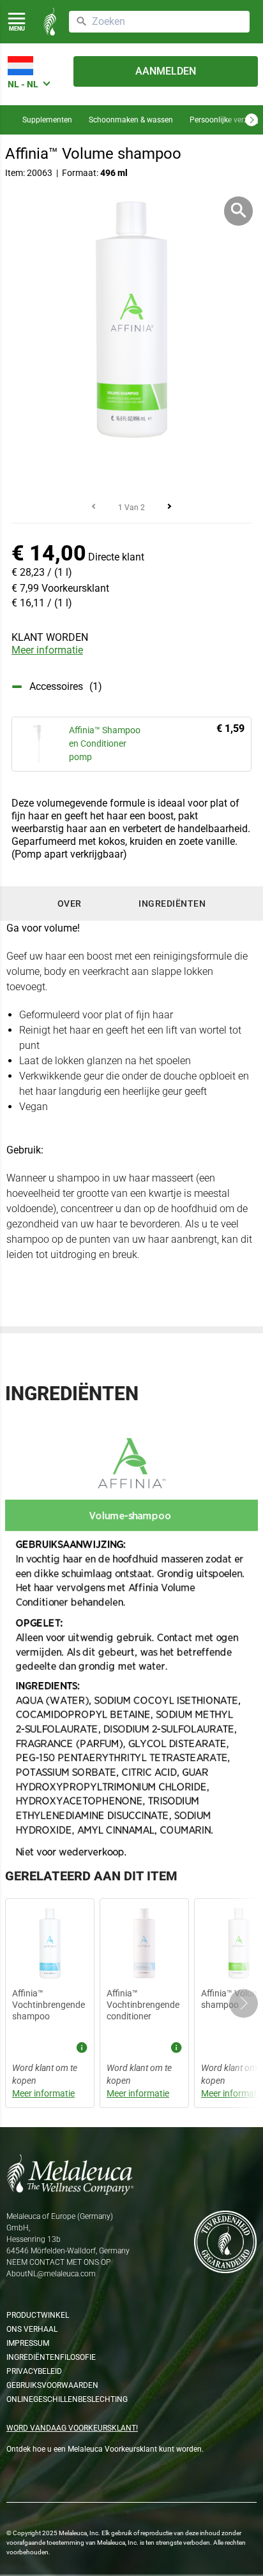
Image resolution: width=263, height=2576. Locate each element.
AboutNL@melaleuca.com (51, 2274)
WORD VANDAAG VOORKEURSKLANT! (72, 2428)
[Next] (252, 120)
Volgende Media (170, 506)
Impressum (28, 2343)
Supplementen (47, 120)
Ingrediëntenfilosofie (51, 2357)
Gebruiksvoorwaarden (52, 2385)
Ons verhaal (32, 2329)
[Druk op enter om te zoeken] (82, 22)
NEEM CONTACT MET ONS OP (58, 2262)
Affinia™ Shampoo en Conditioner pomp (105, 743)
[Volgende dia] (244, 2003)
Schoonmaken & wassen (131, 120)
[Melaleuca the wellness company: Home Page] (50, 22)
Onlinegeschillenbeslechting (67, 2399)
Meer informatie (47, 650)
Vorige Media (93, 506)
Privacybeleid (34, 2371)
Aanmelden (166, 71)
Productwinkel (38, 2315)
